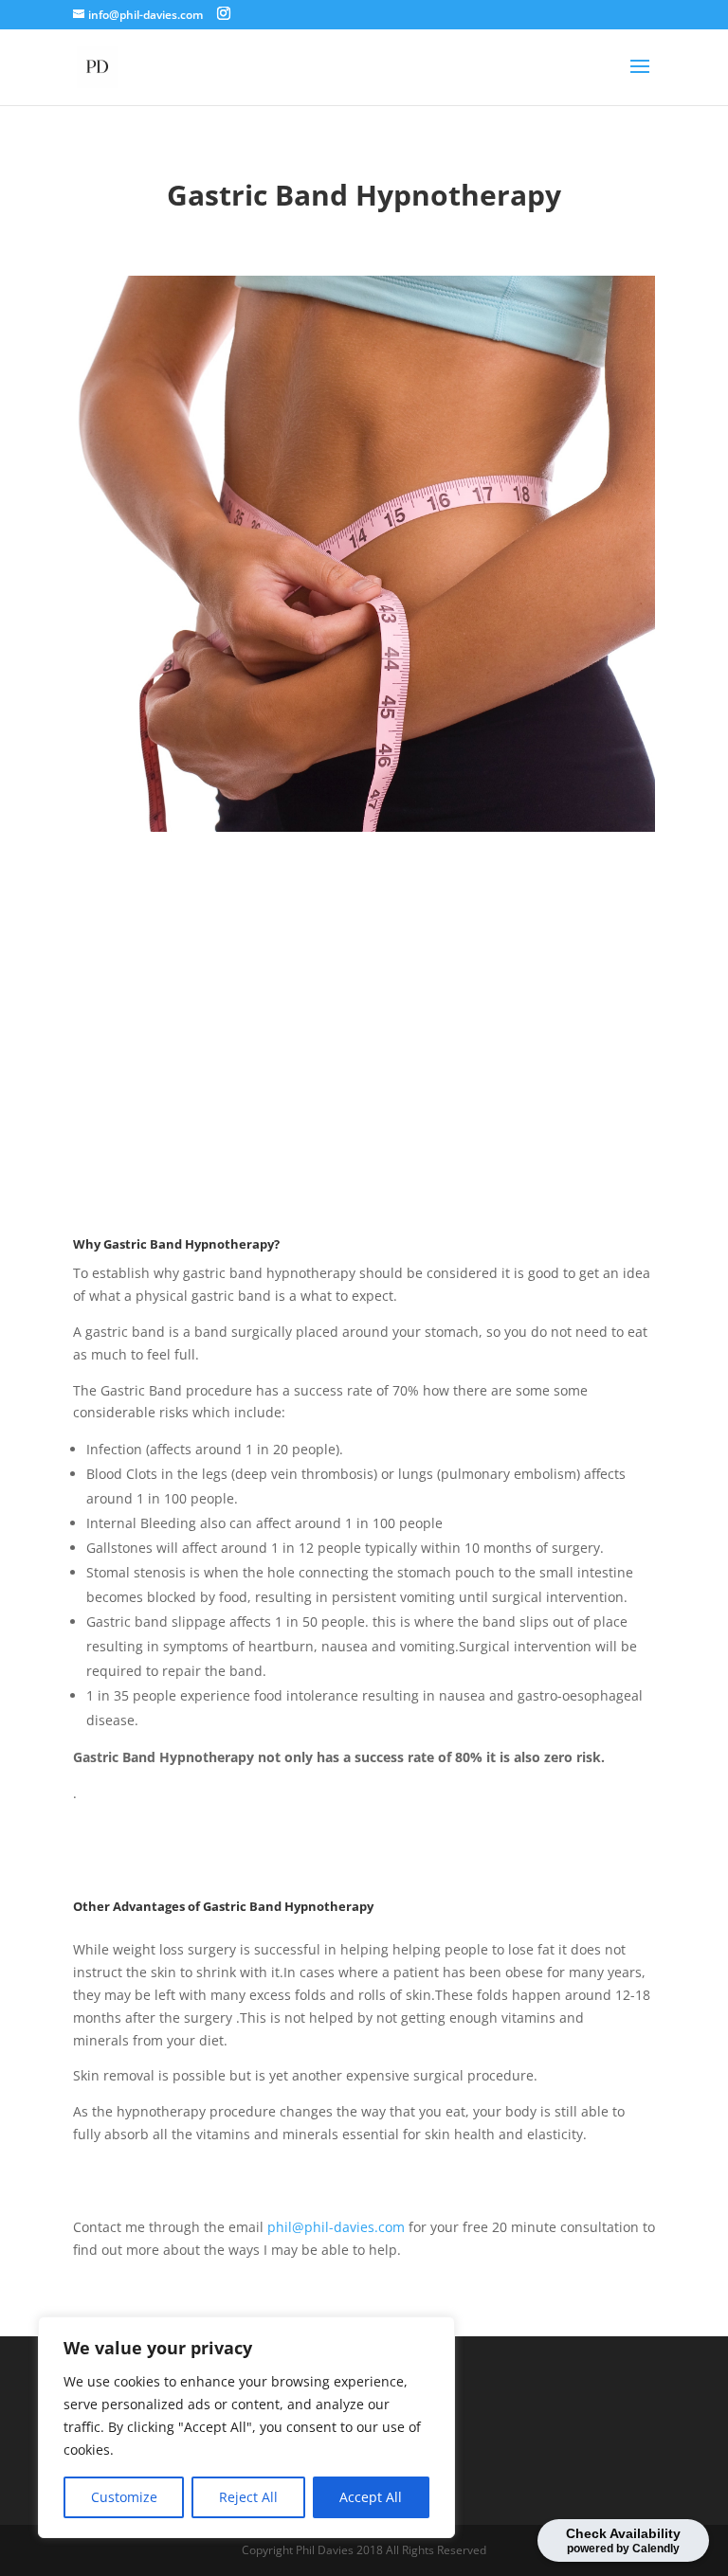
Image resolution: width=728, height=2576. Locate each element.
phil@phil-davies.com (336, 2227)
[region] (246, 2427)
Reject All (248, 2497)
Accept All (371, 2497)
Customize (124, 2497)
